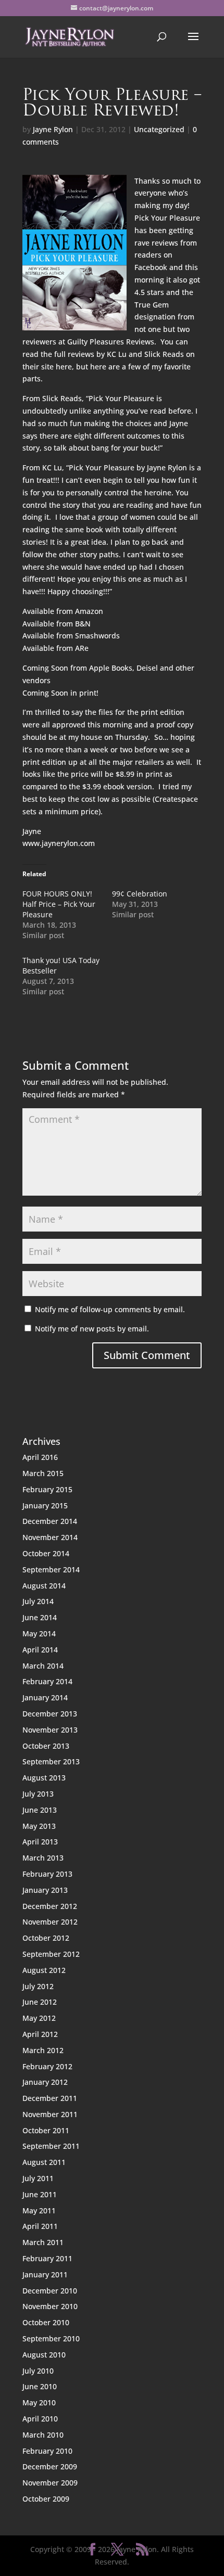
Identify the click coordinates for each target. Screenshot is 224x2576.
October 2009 (46, 2499)
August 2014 (44, 1586)
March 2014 (43, 1666)
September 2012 (51, 1954)
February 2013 (47, 1874)
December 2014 (50, 1521)
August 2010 (44, 2355)
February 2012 (47, 2066)
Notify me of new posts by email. (92, 1329)
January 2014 (45, 1697)
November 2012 (50, 1922)
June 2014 (40, 1617)
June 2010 (40, 2386)
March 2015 (43, 1473)
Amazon (89, 611)
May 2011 (39, 2210)
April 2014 (40, 1650)
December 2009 (50, 2466)
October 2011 (46, 2130)
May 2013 (39, 1826)
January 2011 (45, 2274)
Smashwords (97, 636)
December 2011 (50, 2098)
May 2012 (39, 2018)
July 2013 (38, 1794)
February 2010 (47, 2451)
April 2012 (40, 2034)
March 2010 (43, 2435)
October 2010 (46, 2322)
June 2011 (40, 2194)
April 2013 (40, 1842)
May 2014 (39, 1633)
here (99, 367)
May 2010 (39, 2402)
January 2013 (45, 1890)
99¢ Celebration (140, 894)
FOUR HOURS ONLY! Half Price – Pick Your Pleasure (59, 904)
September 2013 (51, 1761)
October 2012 (46, 1938)
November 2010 (50, 2306)
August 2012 (44, 1970)
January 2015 (45, 1505)
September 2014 (51, 1569)
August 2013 (44, 1778)
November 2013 (50, 1730)
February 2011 (47, 2258)
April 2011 (40, 2226)
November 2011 (50, 2114)
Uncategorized (159, 129)
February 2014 (47, 1681)
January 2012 (45, 2082)
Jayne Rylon (53, 129)
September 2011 (51, 2146)
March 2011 (43, 2242)
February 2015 (47, 1489)
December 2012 (50, 1906)
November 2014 (50, 1537)
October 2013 (46, 1746)
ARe (82, 648)
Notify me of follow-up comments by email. (110, 1309)
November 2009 (50, 2483)
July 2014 (38, 1601)
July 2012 (38, 1986)
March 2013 (43, 1858)
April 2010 (40, 2419)
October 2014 (46, 1553)
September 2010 (51, 2338)
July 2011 (38, 2178)
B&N (83, 624)
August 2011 (44, 2162)
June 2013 (40, 1810)
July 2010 (38, 2371)
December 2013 (50, 1714)
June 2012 (40, 2002)
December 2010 (50, 2291)
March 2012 (43, 2050)
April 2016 (40, 1457)
